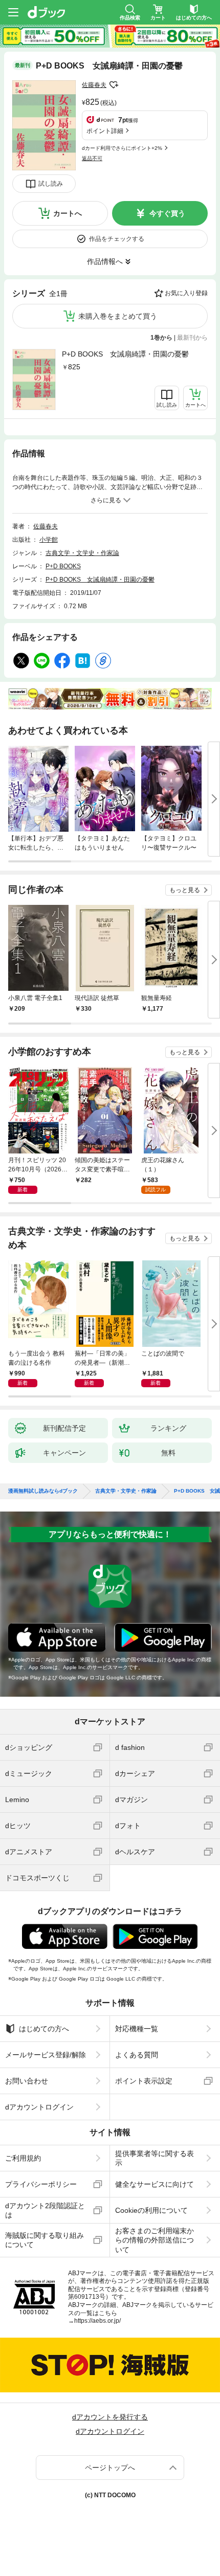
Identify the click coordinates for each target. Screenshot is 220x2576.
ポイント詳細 (105, 131)
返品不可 (92, 158)
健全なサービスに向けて (155, 2184)
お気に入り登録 (186, 293)
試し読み (51, 184)
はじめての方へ (44, 2029)
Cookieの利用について (151, 2210)
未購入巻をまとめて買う (118, 316)
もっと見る (185, 890)
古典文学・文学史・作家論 (82, 553)
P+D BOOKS (63, 566)
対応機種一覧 (137, 2029)
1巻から (161, 338)
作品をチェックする (117, 239)
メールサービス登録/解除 (46, 2055)
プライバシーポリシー (41, 2184)
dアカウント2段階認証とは (45, 2210)
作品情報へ (105, 261)
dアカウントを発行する (110, 2417)
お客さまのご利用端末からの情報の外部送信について (155, 2240)
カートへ (68, 213)
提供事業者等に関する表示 (155, 2158)
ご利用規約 (23, 2158)
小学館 (49, 540)
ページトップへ (110, 2468)
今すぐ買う (167, 213)
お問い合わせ (27, 2081)
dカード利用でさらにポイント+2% (122, 148)
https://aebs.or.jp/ (97, 2321)
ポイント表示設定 (144, 2081)
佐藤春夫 (94, 85)
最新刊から (192, 338)
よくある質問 (137, 2055)
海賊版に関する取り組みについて (45, 2240)
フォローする (114, 85)
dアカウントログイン (39, 2107)
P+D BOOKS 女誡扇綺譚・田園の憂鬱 (125, 354)
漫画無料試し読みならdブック (43, 1491)
